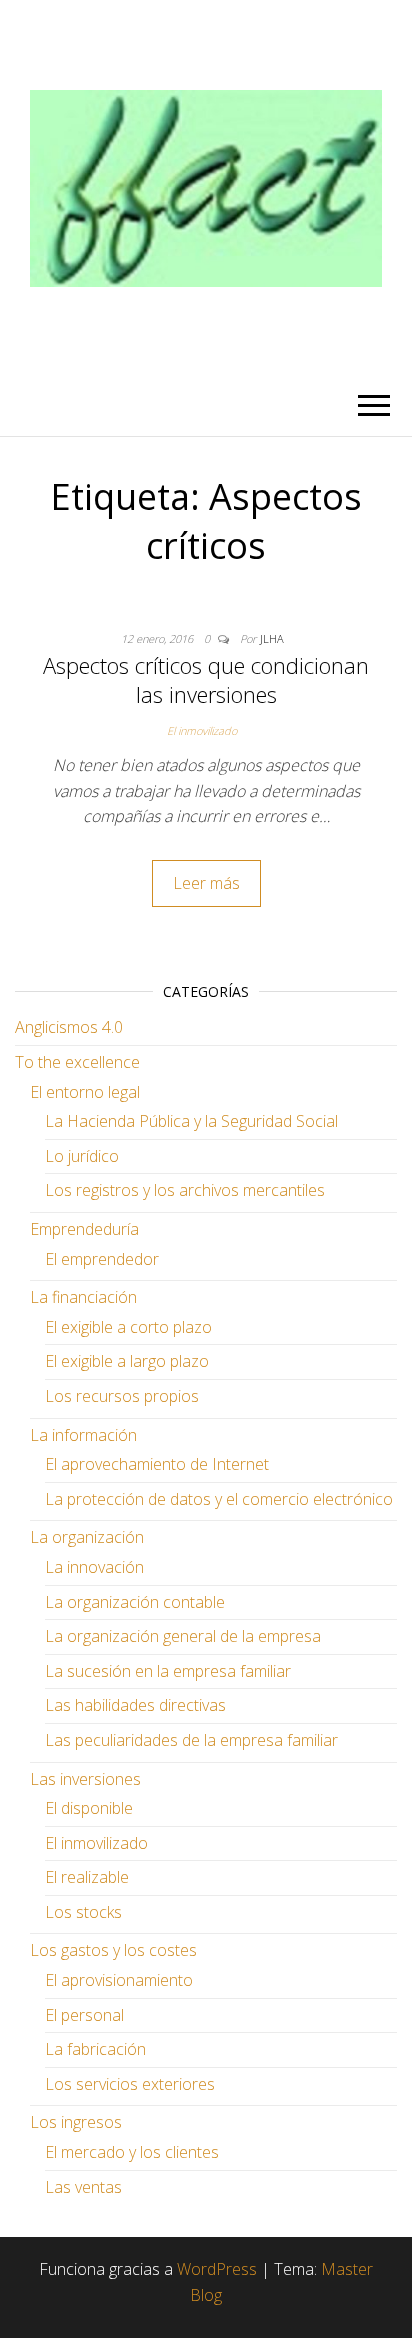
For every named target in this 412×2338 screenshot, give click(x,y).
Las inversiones (85, 1779)
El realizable (87, 1877)
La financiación (83, 1297)
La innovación (94, 1567)
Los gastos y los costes (113, 1950)
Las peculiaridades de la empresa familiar (191, 1740)
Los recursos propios (122, 1396)
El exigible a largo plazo (127, 1361)
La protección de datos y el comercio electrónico (219, 1499)
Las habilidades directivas (135, 1705)
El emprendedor (102, 1259)
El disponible (89, 1808)
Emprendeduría (84, 1229)
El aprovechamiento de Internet (157, 1464)
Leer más (206, 883)
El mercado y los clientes (132, 2152)
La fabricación (95, 2049)
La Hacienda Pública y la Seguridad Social (191, 1121)
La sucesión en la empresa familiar (168, 1671)
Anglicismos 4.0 (69, 1027)
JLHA (272, 638)
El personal (84, 2015)
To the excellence (77, 1062)
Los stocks (83, 1912)
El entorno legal (85, 1092)
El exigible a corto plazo (128, 1327)
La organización (87, 1537)
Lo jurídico (82, 1156)
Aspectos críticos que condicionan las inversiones (206, 679)
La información (83, 1435)
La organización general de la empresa (183, 1636)
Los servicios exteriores (130, 2084)
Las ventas (83, 2187)
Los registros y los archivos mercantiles (185, 1190)
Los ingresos (76, 2122)
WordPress (217, 2269)
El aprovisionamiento (119, 1980)
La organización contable (135, 1602)
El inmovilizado (202, 730)
